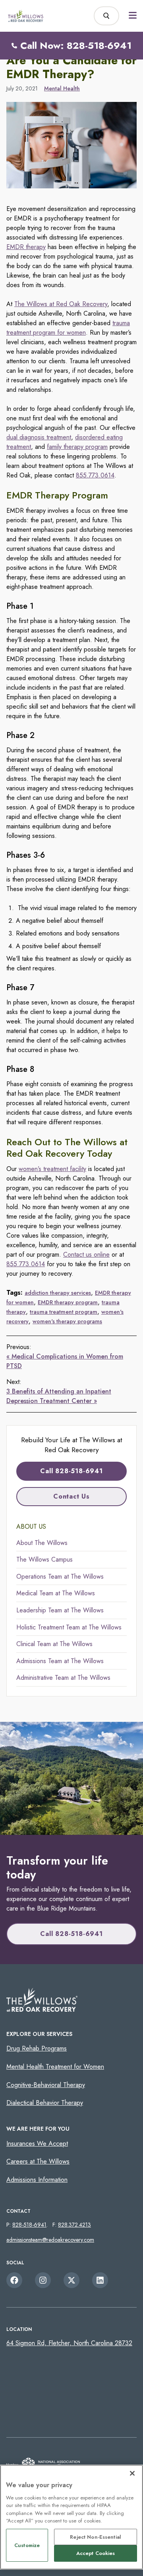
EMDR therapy (26, 247)
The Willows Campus (44, 1559)
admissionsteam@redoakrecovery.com (50, 2240)
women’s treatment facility (52, 1169)
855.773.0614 (95, 475)
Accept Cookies (96, 2553)
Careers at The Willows (38, 2161)
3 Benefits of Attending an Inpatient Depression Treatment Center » (59, 1396)
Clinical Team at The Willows (54, 1644)
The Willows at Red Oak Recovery (61, 304)
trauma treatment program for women (68, 328)
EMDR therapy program (68, 1302)
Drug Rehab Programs (37, 2048)
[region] (71, 2517)
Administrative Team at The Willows (63, 1678)
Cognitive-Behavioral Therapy (46, 2085)
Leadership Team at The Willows (60, 1610)
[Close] (132, 2473)
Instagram (43, 2280)
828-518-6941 (29, 2225)
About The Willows (42, 1543)
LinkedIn (100, 2280)
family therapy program (77, 447)
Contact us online (86, 1254)
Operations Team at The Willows (60, 1576)
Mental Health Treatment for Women (55, 2067)
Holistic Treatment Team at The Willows (69, 1627)
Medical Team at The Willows (56, 1593)
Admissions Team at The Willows (60, 1661)
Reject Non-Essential (96, 2537)
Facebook (14, 2280)
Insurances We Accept (37, 2144)
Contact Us (71, 1496)
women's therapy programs (67, 1321)
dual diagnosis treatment (39, 437)
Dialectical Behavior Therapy (45, 2103)
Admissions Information (37, 2180)
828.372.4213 (74, 2225)
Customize (27, 2545)
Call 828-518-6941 (71, 1471)
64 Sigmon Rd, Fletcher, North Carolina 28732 (69, 2343)
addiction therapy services (58, 1293)
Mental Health (62, 88)
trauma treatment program (64, 1312)
